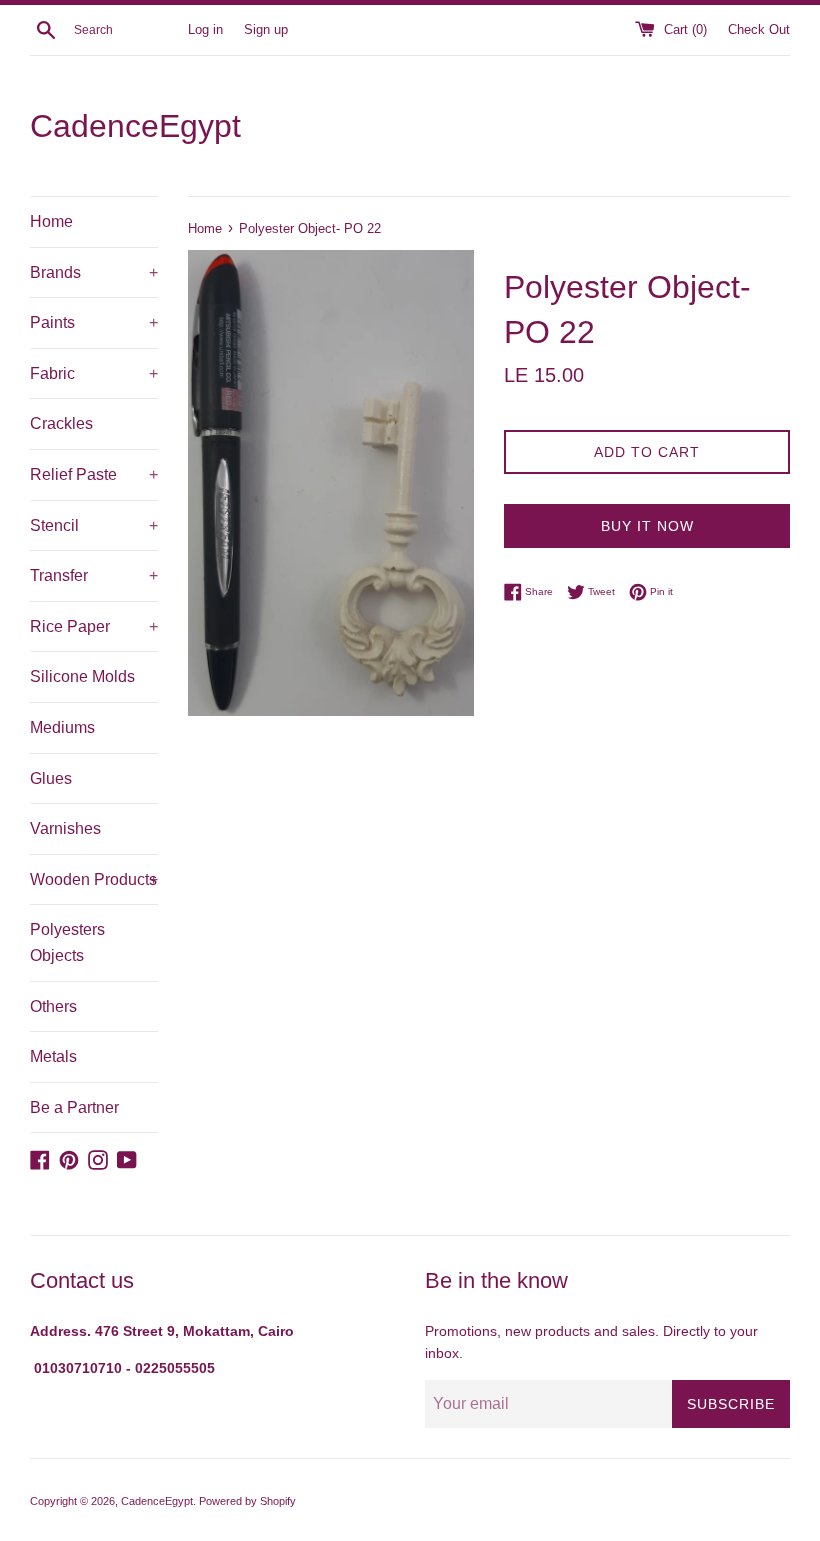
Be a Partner (74, 1107)
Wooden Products (94, 879)
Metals (53, 1056)
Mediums (62, 727)
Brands (94, 272)
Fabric (94, 373)
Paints (94, 322)
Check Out (759, 30)
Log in (205, 30)
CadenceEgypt (135, 126)
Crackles (61, 423)
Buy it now (647, 526)
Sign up (266, 30)
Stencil (94, 525)
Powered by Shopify (247, 1501)
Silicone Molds (82, 676)
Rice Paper (94, 626)
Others (53, 1006)
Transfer (94, 575)
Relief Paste (94, 474)
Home (51, 221)
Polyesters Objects (67, 942)
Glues (51, 778)
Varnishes (65, 828)
